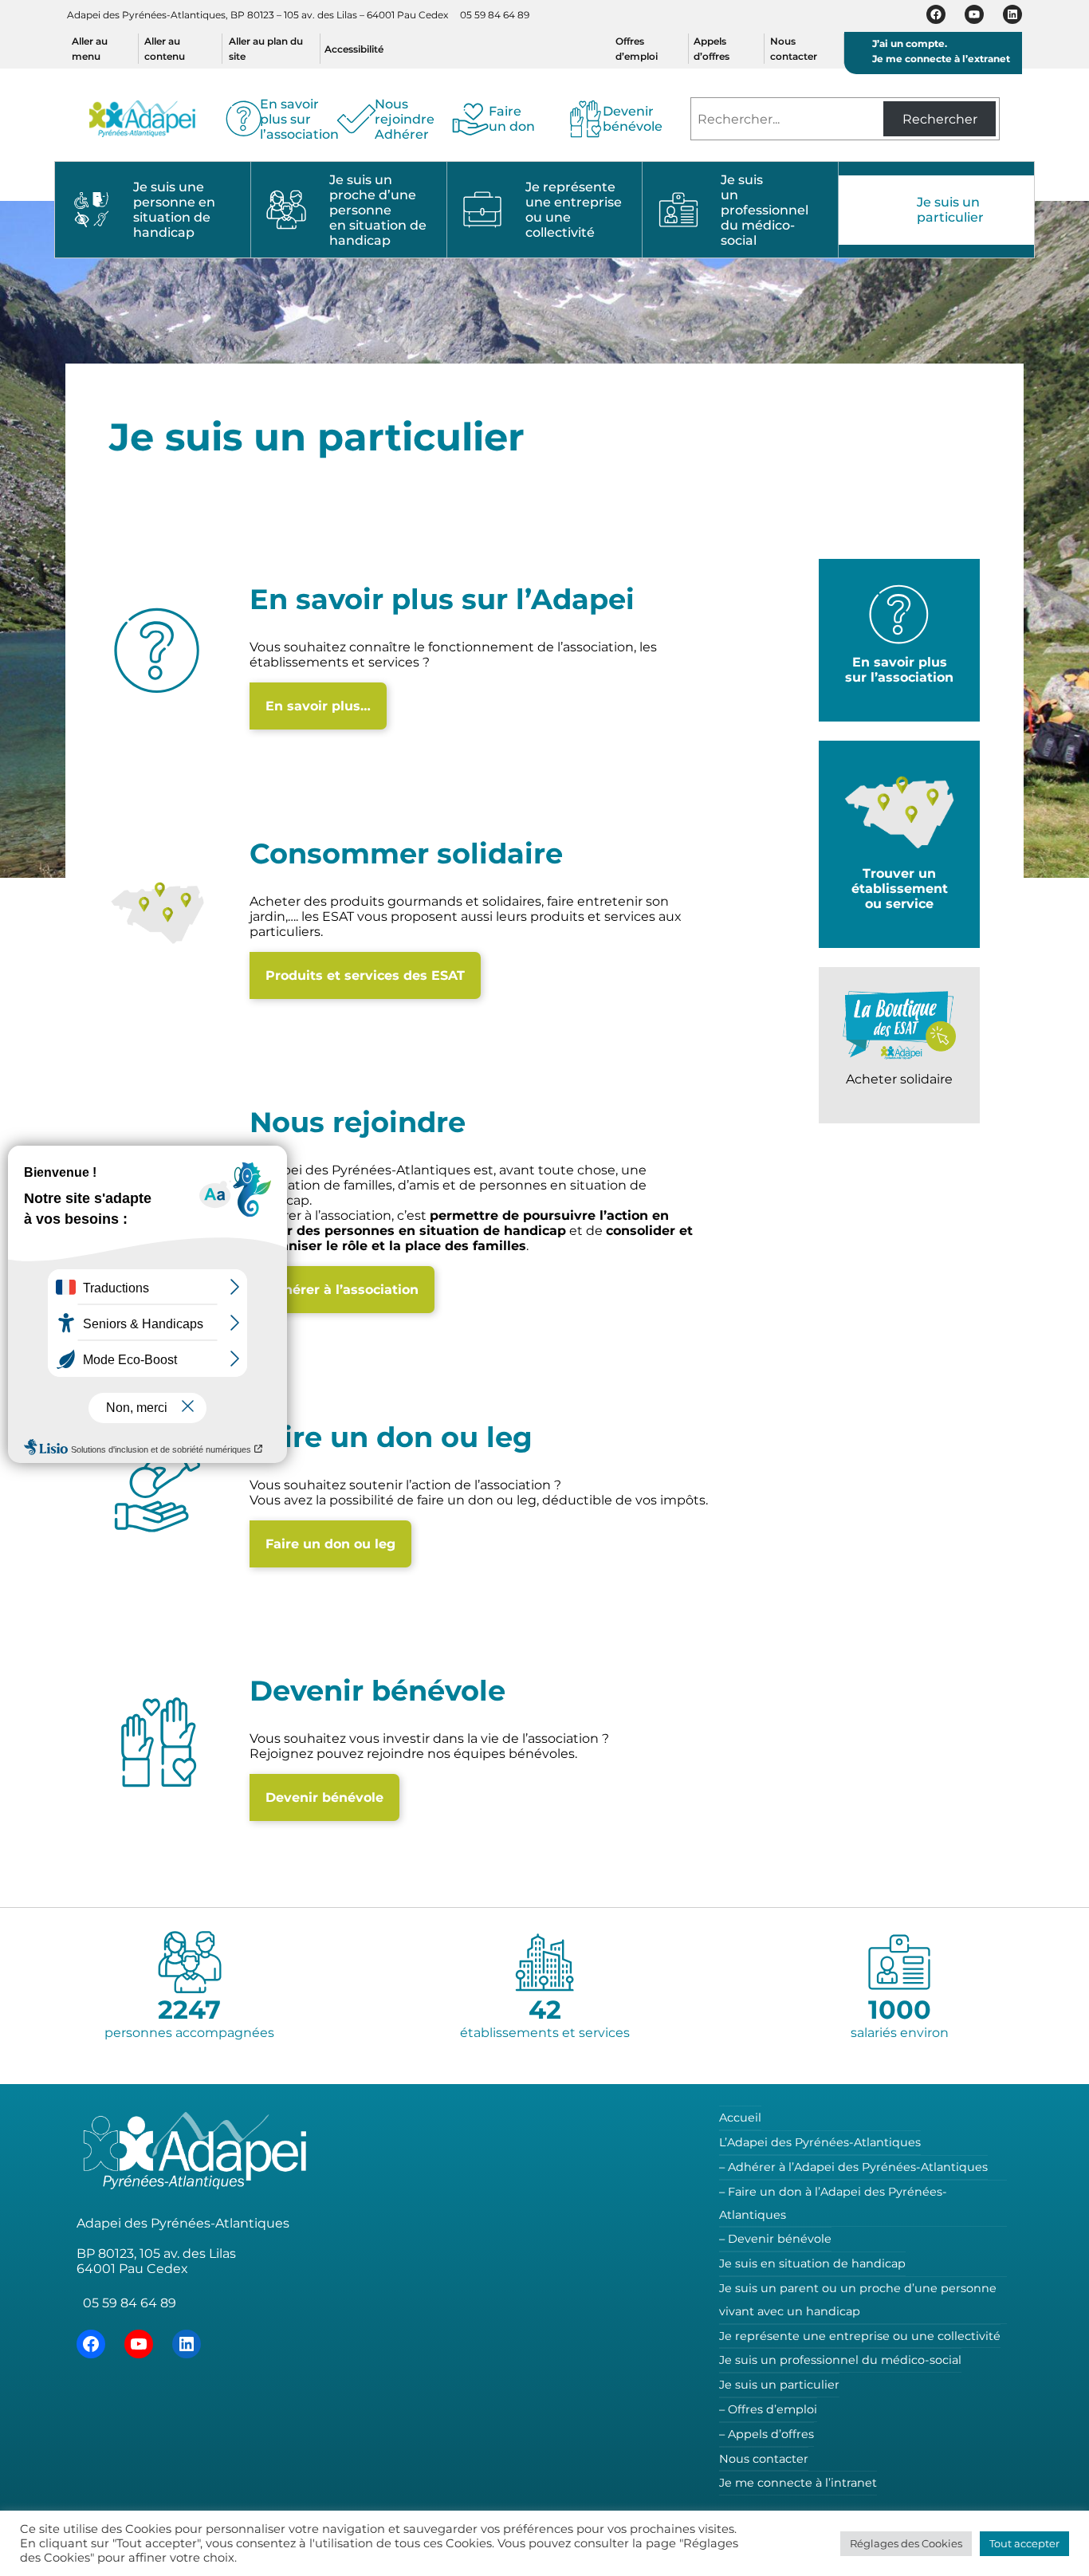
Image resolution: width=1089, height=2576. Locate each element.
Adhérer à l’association (342, 1290)
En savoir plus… (318, 706)
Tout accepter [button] (1024, 2543)
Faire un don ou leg (330, 1544)
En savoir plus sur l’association (899, 670)
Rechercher (940, 119)
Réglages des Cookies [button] (906, 2543)
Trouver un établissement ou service (900, 889)
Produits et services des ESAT (365, 975)
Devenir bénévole (324, 1797)
